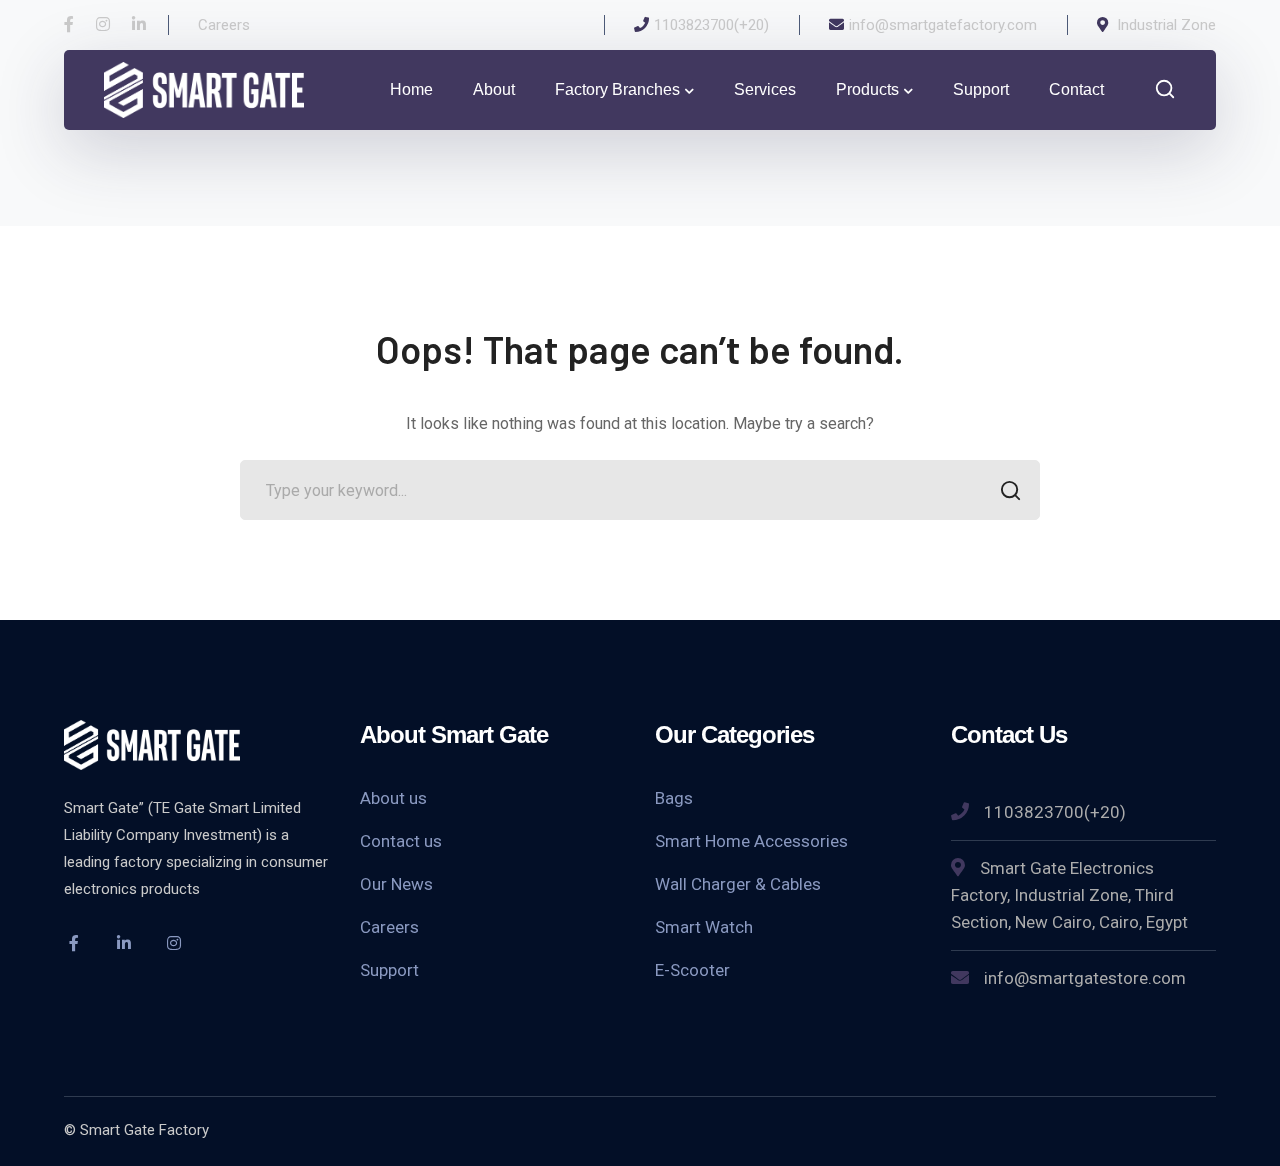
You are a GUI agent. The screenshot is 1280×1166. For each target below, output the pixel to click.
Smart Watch (704, 927)
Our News (396, 884)
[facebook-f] (74, 943)
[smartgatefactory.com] (204, 88)
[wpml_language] (224, 943)
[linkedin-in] (124, 943)
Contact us (401, 841)
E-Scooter (692, 970)
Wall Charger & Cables (738, 884)
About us (393, 798)
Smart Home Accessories (751, 841)
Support (389, 970)
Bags (674, 798)
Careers (389, 927)
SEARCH (1010, 490)
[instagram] (174, 943)
